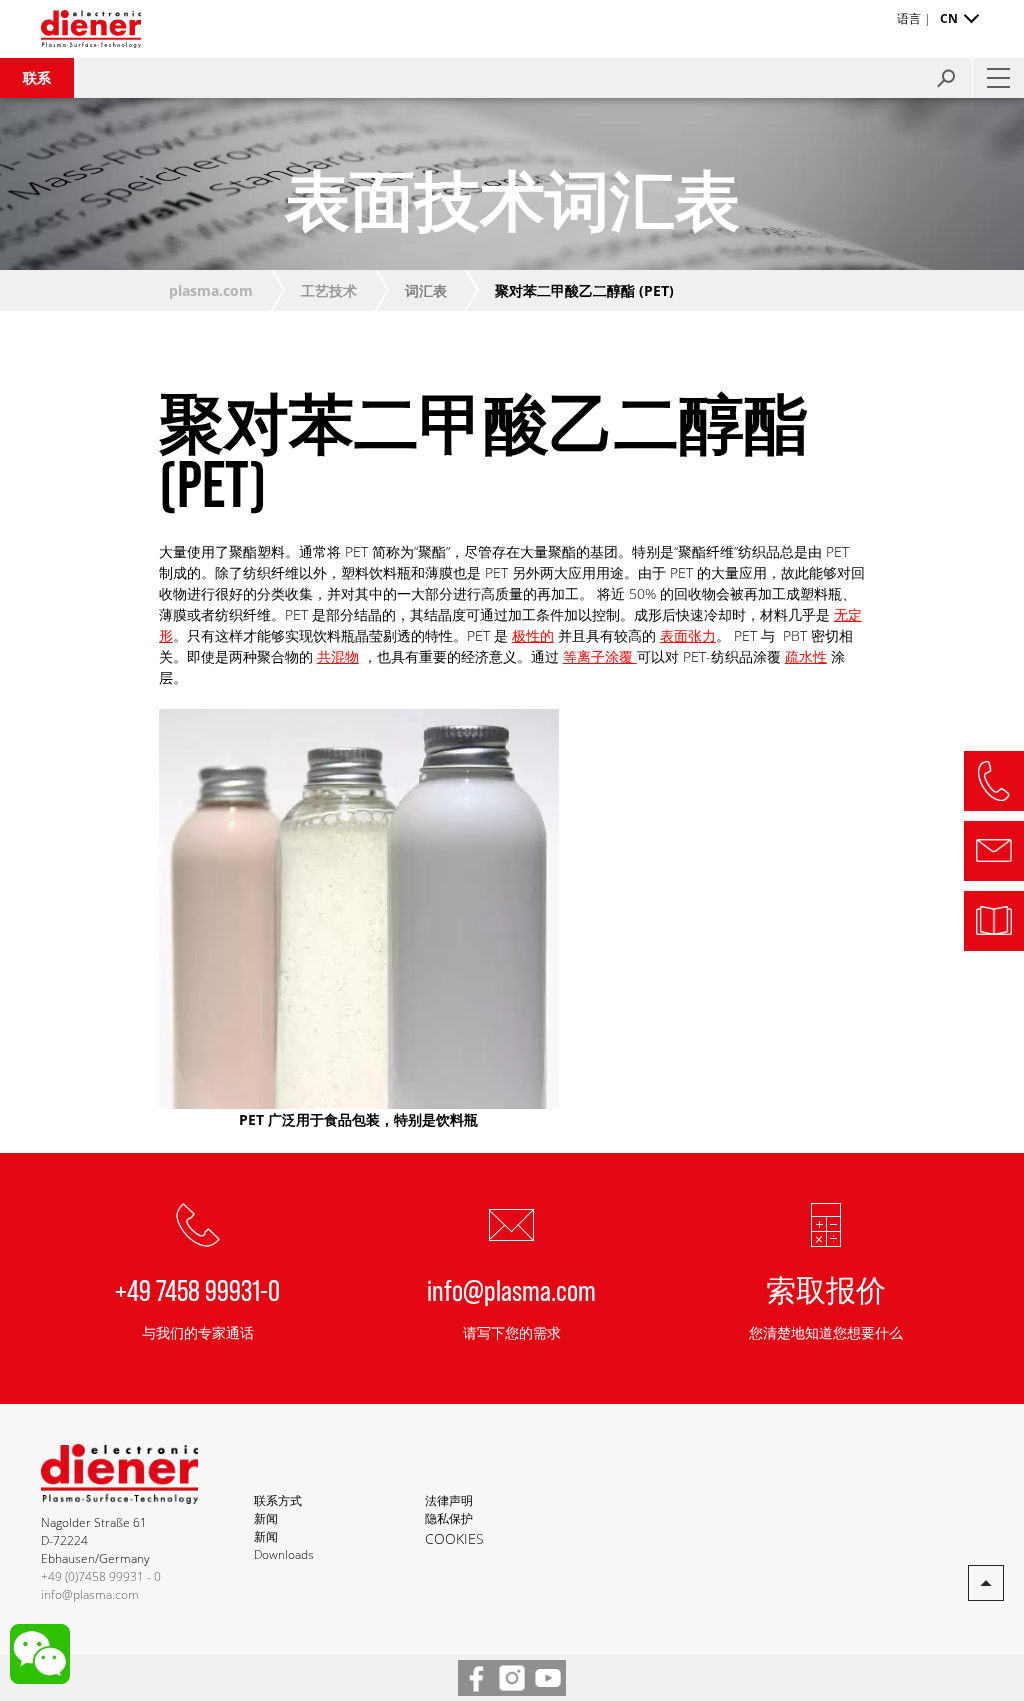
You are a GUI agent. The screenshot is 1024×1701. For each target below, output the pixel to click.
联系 (37, 77)
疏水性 (806, 656)
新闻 (266, 1518)
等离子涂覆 (600, 656)
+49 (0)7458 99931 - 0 (101, 1576)
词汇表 (426, 290)
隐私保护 (449, 1518)
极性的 (533, 635)
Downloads (284, 1554)
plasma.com (211, 290)
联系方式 (278, 1500)
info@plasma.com (511, 1289)
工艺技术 (329, 290)
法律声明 (449, 1500)
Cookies (454, 1538)
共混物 (338, 656)
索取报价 (826, 1289)
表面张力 (688, 635)
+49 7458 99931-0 (197, 1289)
